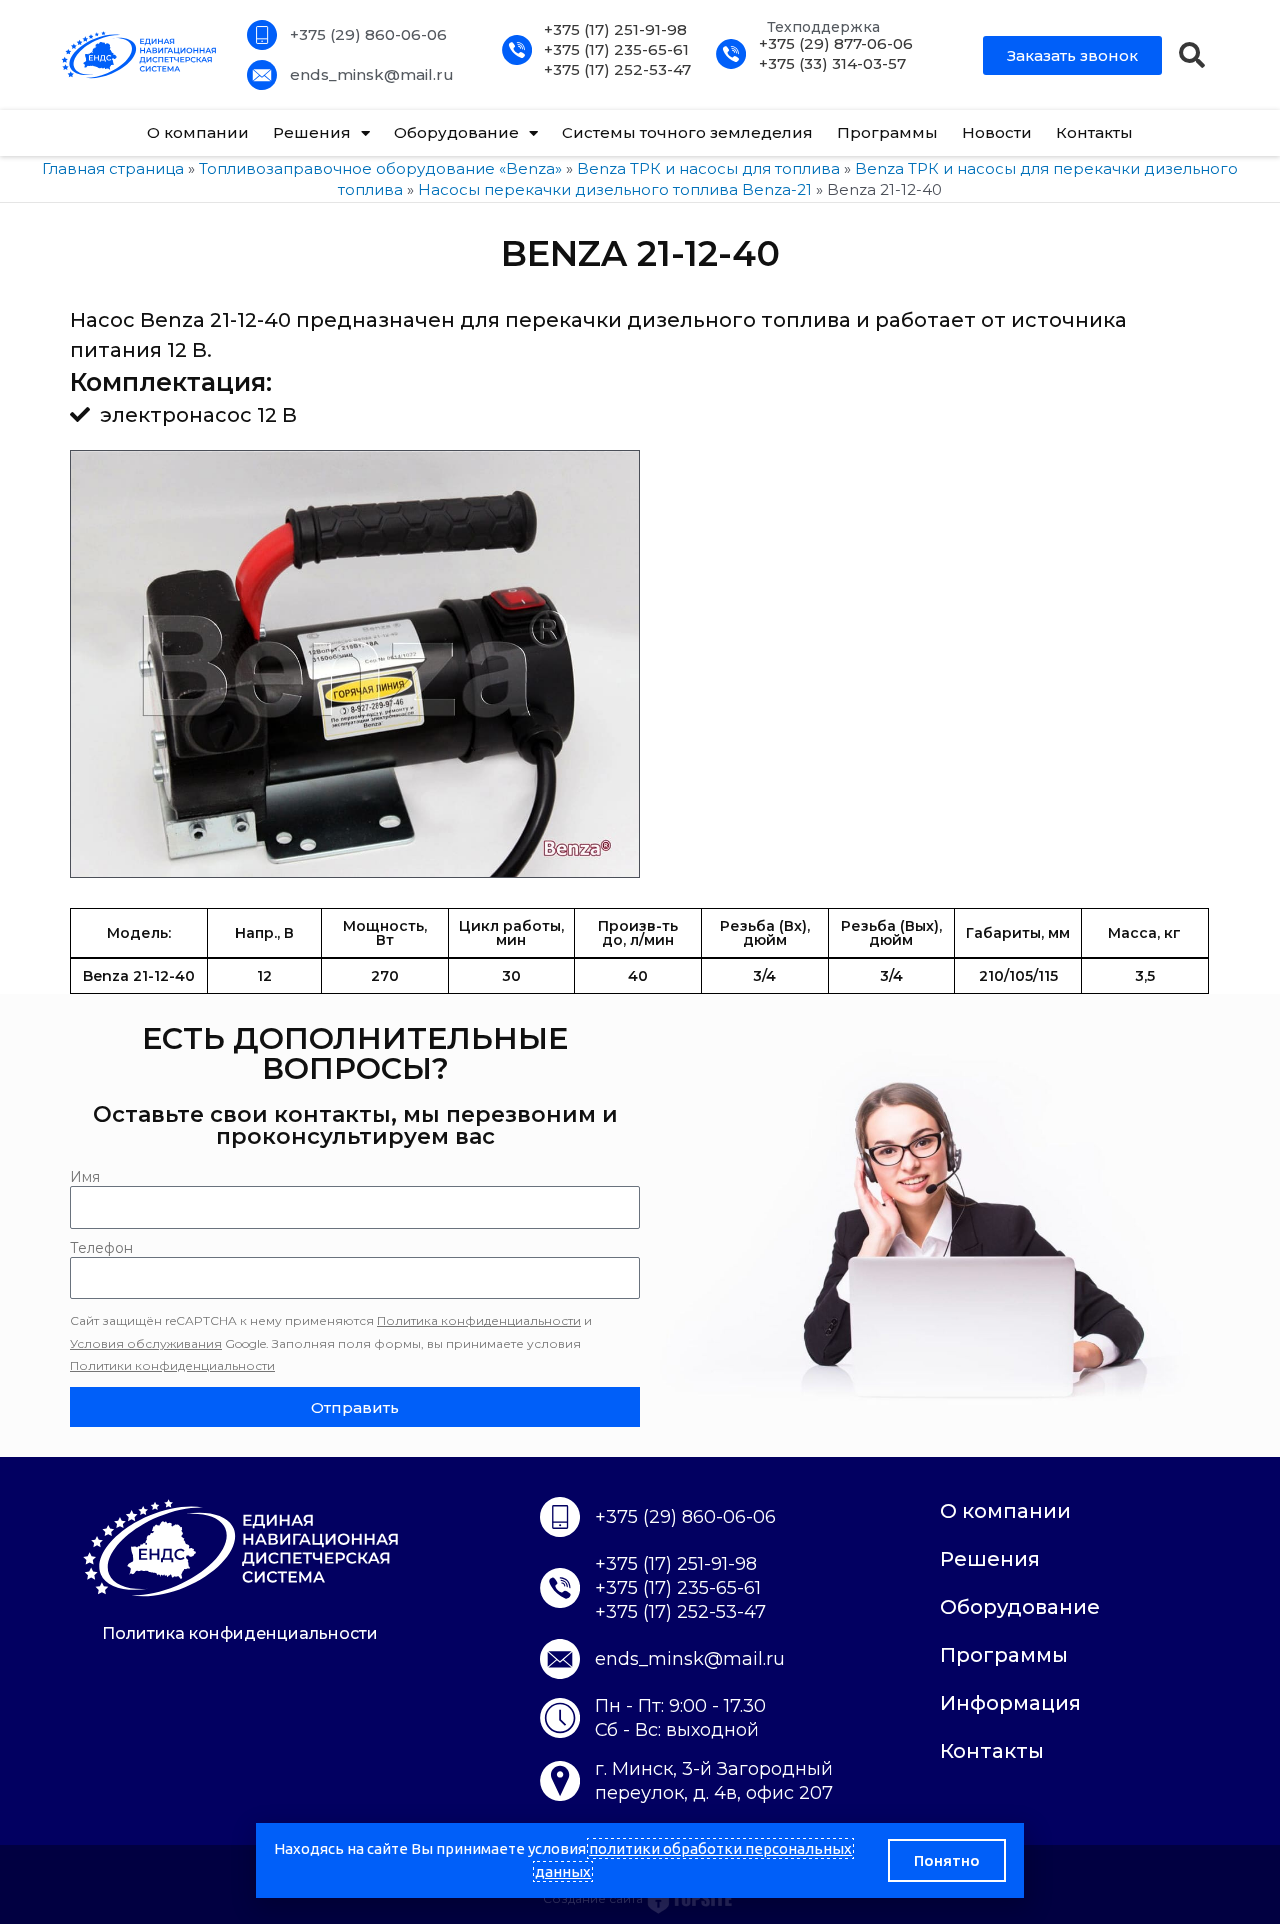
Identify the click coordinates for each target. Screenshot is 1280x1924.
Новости (997, 132)
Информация (1010, 1703)
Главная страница (113, 168)
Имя (85, 1177)
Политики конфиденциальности (172, 1365)
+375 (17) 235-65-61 (616, 49)
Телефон (101, 1248)
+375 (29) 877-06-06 (836, 43)
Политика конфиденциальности (479, 1320)
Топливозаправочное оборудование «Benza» (380, 168)
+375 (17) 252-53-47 (617, 69)
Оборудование (456, 132)
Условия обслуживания (146, 1343)
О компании (198, 132)
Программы (887, 132)
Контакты (1094, 132)
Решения (312, 132)
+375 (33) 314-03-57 (832, 63)
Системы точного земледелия (687, 132)
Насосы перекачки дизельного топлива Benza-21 (615, 189)
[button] (1192, 55)
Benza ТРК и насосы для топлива (708, 168)
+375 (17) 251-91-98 (615, 29)
